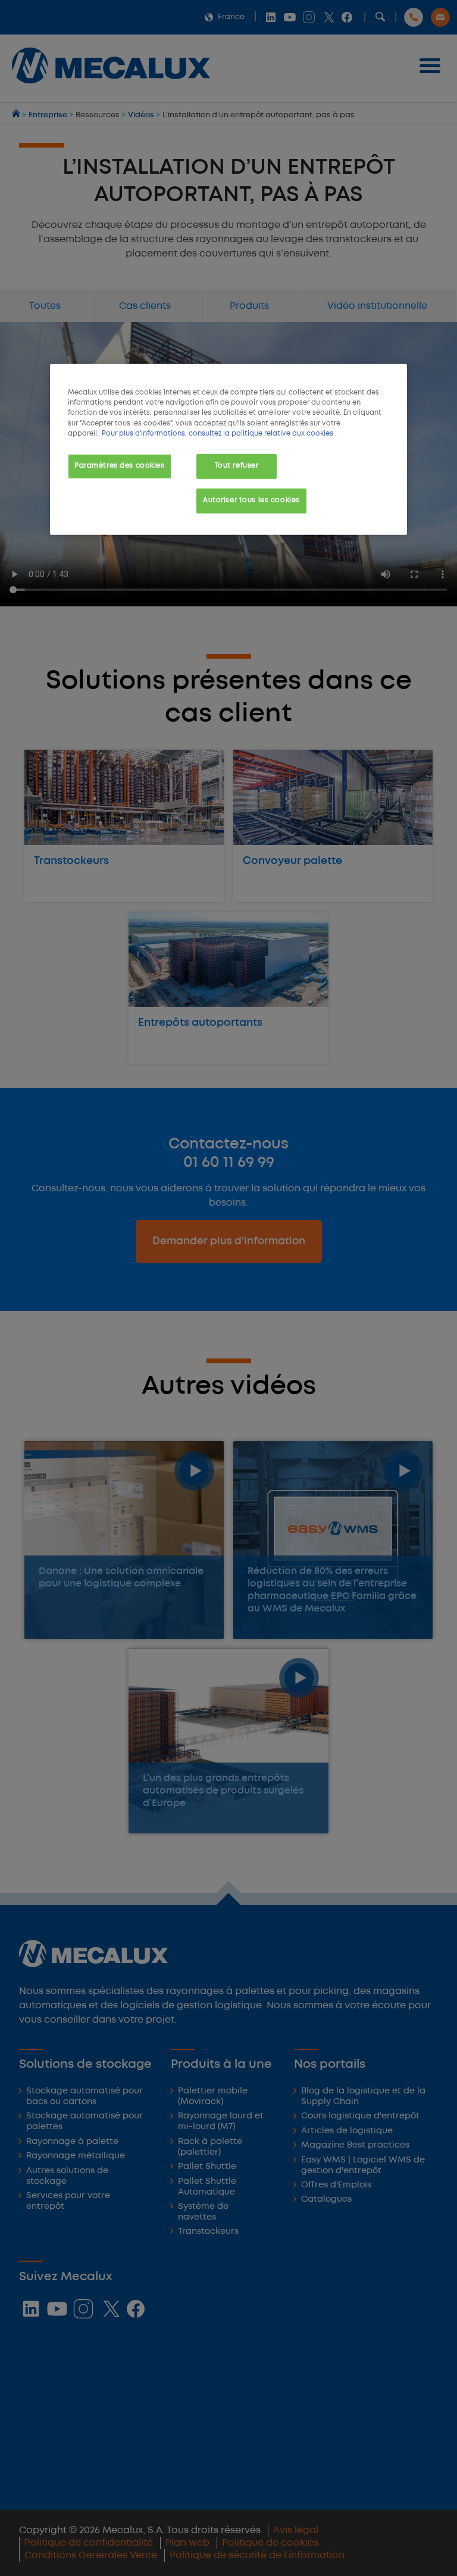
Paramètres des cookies (120, 465)
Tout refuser (237, 465)
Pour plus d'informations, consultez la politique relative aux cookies (217, 433)
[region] (228, 449)
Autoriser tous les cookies (251, 500)
